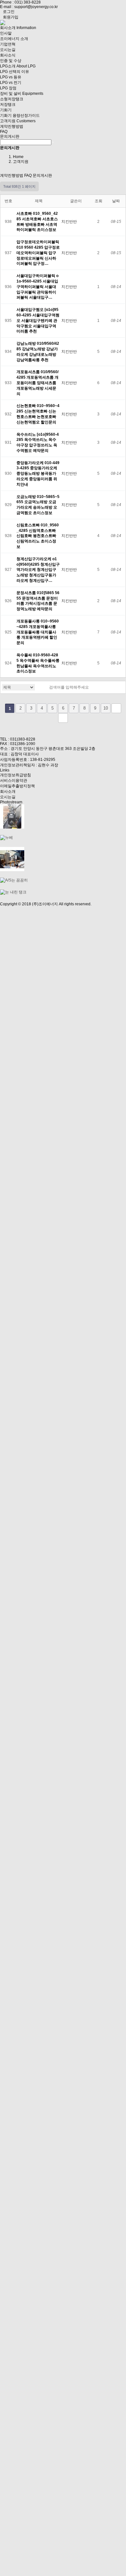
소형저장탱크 (12, 99)
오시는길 (8, 50)
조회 (99, 201)
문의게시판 (10, 136)
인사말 (6, 33)
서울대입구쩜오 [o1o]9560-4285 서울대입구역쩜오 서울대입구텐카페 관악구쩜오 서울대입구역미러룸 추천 (38, 320)
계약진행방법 (12, 126)
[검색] (43, 687)
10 (106, 708)
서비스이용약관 (14, 781)
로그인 (9, 12)
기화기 (6, 110)
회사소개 (8, 791)
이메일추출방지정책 (17, 786)
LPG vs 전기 (11, 83)
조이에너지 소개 (14, 39)
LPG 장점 (8, 88)
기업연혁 (8, 44)
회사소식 (8, 55)
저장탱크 (8, 104)
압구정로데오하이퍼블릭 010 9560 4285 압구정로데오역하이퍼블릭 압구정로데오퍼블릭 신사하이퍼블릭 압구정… (38, 253)
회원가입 (11, 17)
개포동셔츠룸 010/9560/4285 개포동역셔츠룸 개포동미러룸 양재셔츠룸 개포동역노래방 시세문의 (37, 383)
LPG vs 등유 (11, 77)
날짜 (116, 201)
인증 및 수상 (11, 61)
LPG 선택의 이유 (15, 72)
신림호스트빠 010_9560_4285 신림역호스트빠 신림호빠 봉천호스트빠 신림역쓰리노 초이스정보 (38, 536)
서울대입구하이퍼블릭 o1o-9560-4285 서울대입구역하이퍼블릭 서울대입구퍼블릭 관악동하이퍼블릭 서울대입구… (37, 287)
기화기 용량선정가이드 (20, 115)
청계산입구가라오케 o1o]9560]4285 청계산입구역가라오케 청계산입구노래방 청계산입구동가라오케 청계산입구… (38, 570)
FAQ (4, 132)
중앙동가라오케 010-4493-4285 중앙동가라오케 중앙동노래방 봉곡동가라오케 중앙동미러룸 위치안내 (38, 474)
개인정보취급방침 (16, 775)
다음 (116, 708)
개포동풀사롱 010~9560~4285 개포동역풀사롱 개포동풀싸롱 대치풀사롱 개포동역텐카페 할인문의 (38, 632)
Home (18, 157)
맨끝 (63, 718)
